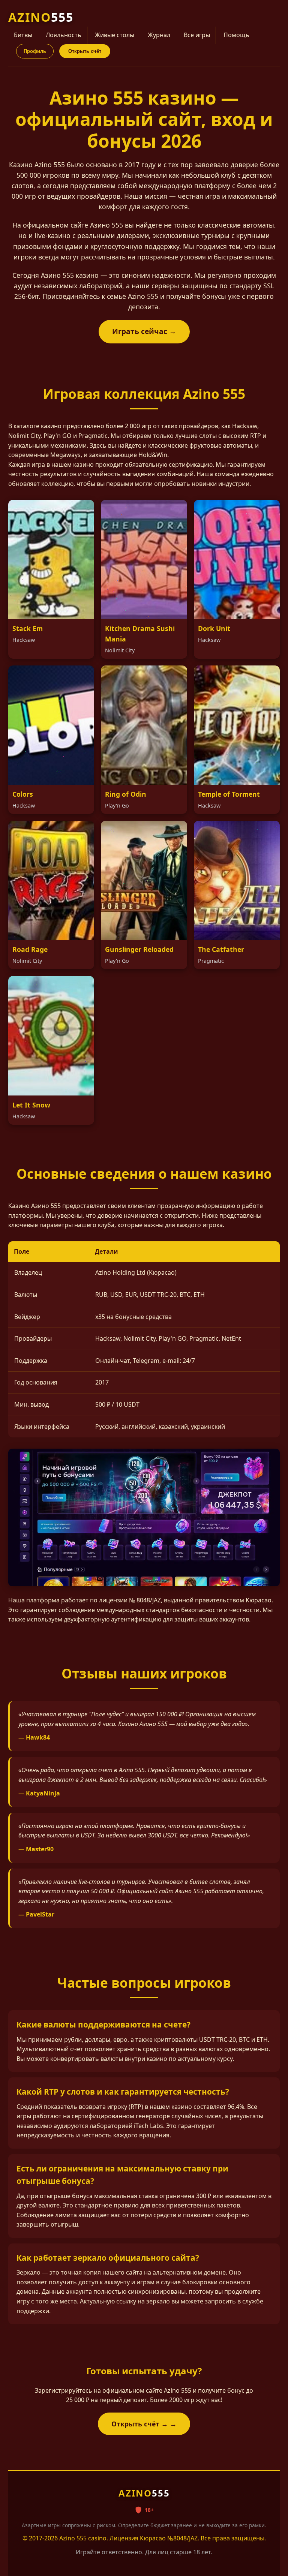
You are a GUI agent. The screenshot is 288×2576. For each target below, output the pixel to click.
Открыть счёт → (140, 2424)
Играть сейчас (140, 331)
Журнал (159, 35)
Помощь (236, 35)
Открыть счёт (85, 51)
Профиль (35, 51)
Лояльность (64, 35)
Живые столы (115, 35)
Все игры (197, 35)
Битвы (23, 35)
